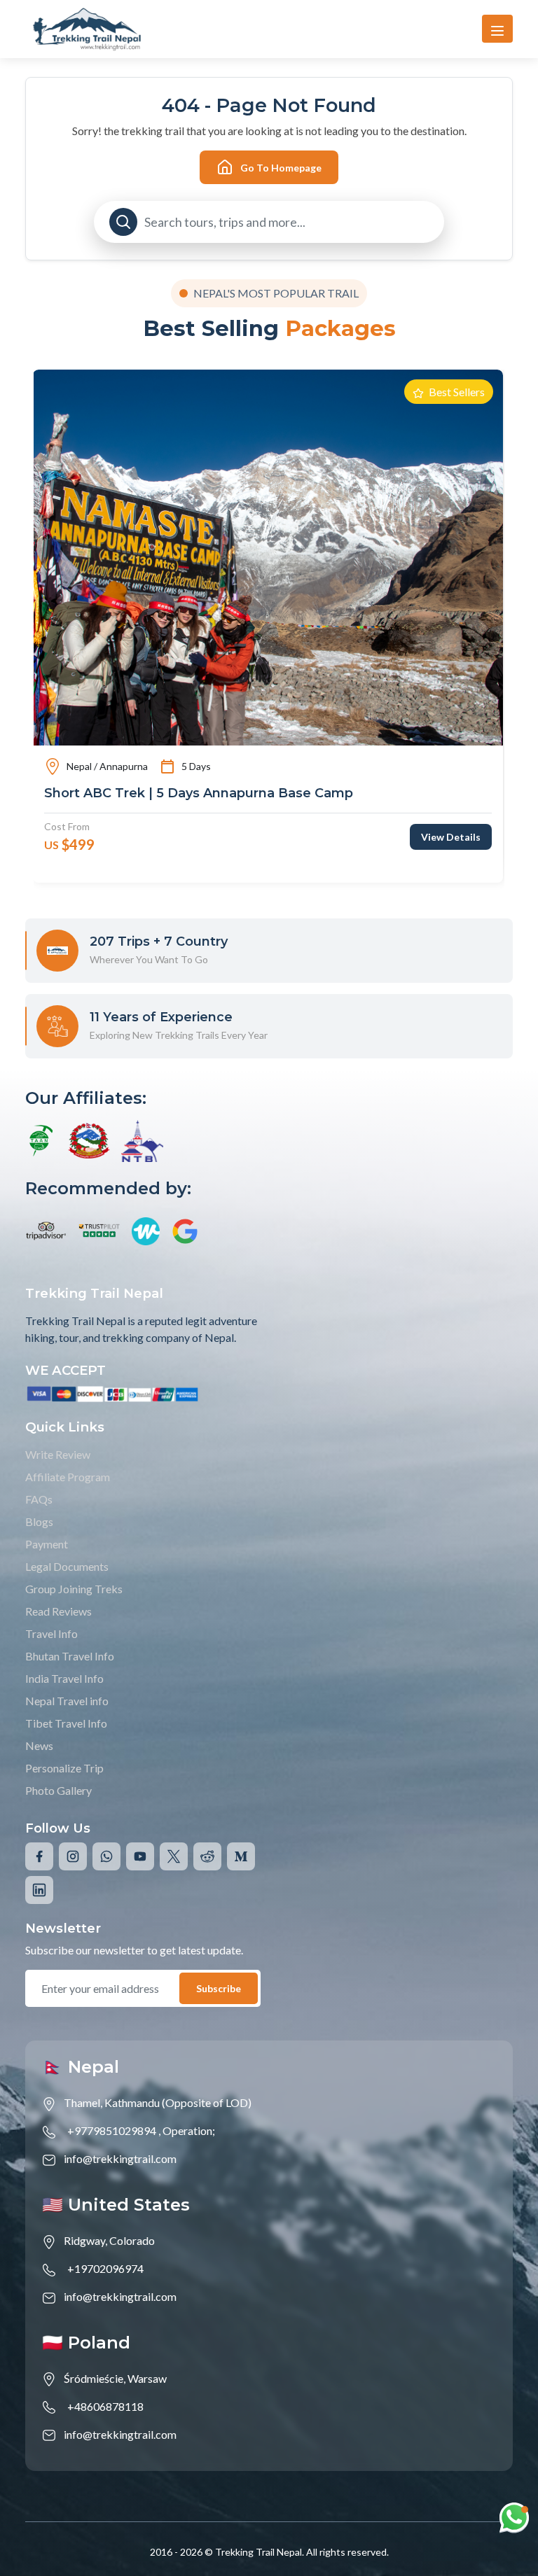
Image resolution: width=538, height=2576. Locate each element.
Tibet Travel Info (66, 1723)
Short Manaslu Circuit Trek (130, 793)
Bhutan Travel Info (70, 1656)
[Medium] (241, 1856)
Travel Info (51, 1633)
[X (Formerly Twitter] (174, 1856)
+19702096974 (105, 2268)
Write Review (58, 1454)
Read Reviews (58, 1611)
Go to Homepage (281, 168)
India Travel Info (64, 1678)
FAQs (39, 1499)
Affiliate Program (68, 1477)
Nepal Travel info (67, 1701)
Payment (47, 1544)
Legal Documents (67, 1566)
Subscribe (219, 1988)
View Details (451, 837)
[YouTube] (140, 1856)
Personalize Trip (64, 1768)
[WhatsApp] (106, 1856)
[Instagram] (73, 1856)
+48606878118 (105, 2406)
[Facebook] (39, 1856)
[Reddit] (207, 1856)
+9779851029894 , (114, 2130)
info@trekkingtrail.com (120, 2158)
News (39, 1745)
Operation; (189, 2130)
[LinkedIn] (39, 1890)
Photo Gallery (58, 1790)
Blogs (39, 1521)
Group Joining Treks (74, 1589)
